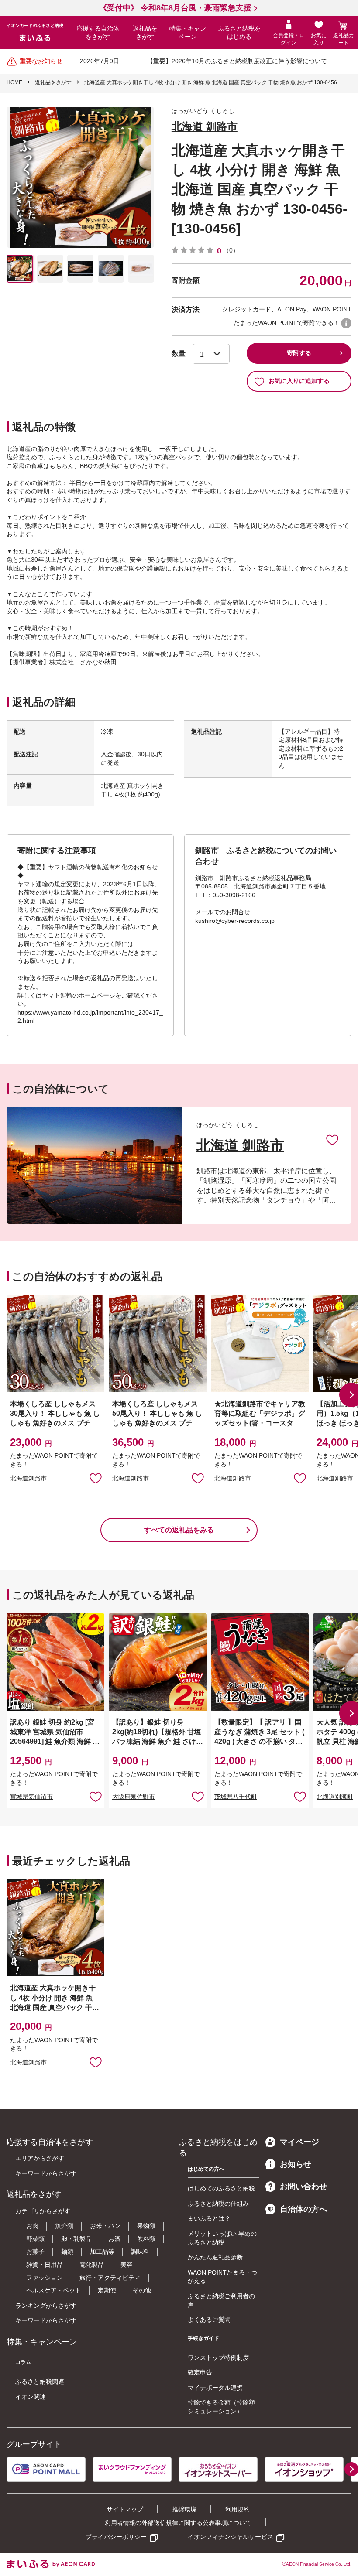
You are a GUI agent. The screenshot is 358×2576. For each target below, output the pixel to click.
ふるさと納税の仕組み (218, 2204)
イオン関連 (31, 2397)
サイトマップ (125, 2509)
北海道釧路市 (28, 1478)
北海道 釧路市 (205, 126)
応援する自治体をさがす (98, 33)
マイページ (299, 2142)
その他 (142, 2290)
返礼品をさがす (145, 33)
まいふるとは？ (209, 2218)
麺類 (67, 2251)
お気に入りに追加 (332, 1139)
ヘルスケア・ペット (54, 2290)
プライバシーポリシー (116, 2537)
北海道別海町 (335, 1797)
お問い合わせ (303, 2187)
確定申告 (200, 2372)
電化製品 (92, 2265)
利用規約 (238, 2509)
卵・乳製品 (76, 2239)
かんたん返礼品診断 (215, 2257)
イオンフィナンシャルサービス (231, 2537)
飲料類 (146, 2239)
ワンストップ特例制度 (218, 2357)
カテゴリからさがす (43, 2211)
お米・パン (105, 2226)
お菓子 (35, 2251)
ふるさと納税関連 (40, 2381)
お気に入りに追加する (299, 381)
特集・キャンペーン (188, 33)
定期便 (107, 2290)
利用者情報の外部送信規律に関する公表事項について (178, 2523)
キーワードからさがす (46, 2173)
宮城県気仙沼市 (31, 1797)
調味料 (140, 2251)
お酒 (114, 2239)
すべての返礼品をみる (179, 1530)
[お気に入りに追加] (332, 1139)
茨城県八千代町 (236, 1797)
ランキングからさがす (46, 2306)
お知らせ (296, 2164)
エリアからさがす (40, 2158)
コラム (23, 2362)
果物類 (146, 2226)
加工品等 (102, 2251)
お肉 (32, 2226)
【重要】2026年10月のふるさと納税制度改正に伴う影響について (237, 61)
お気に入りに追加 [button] (96, 1478)
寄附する (299, 353)
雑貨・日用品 (45, 2265)
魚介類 (64, 2226)
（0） (231, 250)
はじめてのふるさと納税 (221, 2188)
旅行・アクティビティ (110, 2278)
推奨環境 (184, 2509)
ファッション (45, 2278)
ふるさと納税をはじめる (239, 33)
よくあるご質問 (209, 2320)
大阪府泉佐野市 (134, 1797)
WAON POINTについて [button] (346, 323)
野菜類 (35, 2239)
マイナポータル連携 (215, 2388)
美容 (127, 2265)
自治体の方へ (303, 2209)
